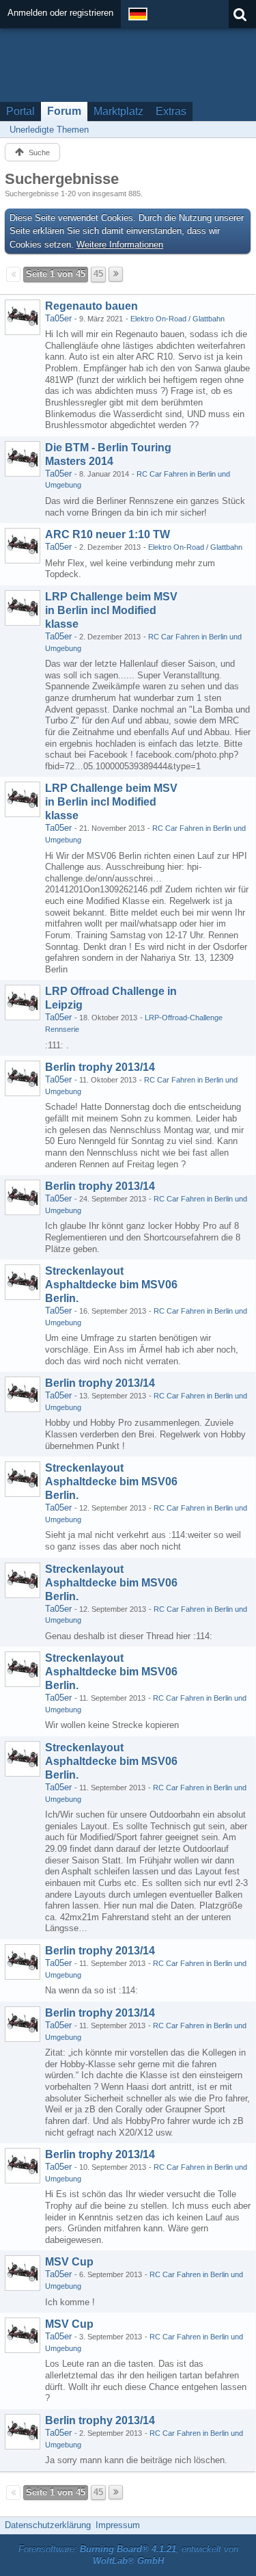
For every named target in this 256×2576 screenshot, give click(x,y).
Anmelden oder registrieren (60, 13)
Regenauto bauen (91, 306)
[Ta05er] (23, 317)
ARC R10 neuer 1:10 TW (108, 534)
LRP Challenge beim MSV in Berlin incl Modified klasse (111, 610)
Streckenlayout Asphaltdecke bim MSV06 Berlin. (111, 1285)
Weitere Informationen (120, 244)
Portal (20, 111)
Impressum (118, 2525)
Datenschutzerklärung (48, 2525)
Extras (171, 111)
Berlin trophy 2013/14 (100, 1067)
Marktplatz (118, 111)
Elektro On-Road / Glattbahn (177, 319)
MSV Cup (69, 2262)
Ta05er (58, 318)
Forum (64, 111)
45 (98, 274)
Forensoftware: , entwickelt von (128, 2555)
